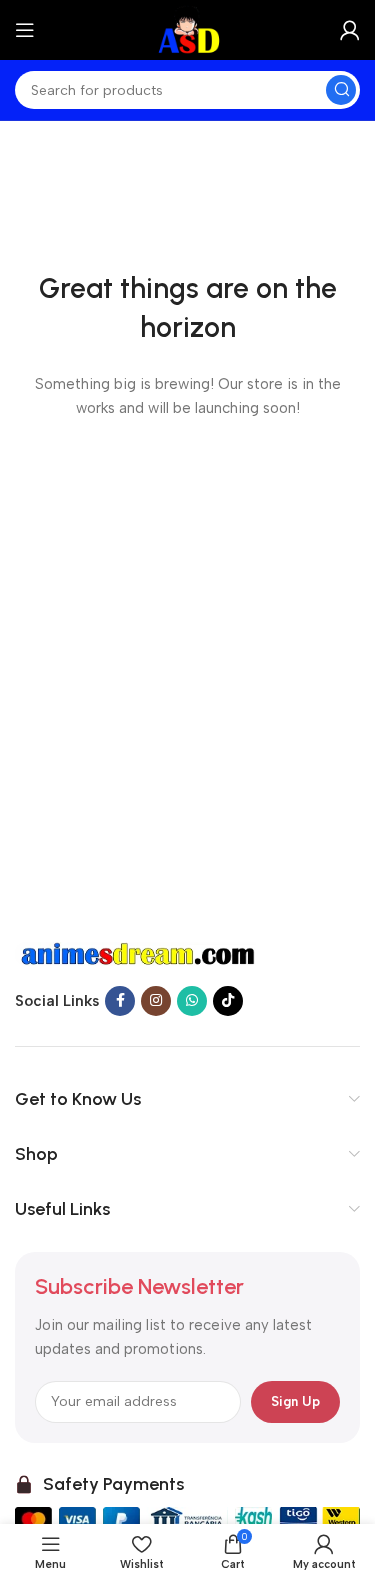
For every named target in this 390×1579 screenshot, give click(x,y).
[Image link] (140, 953)
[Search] (341, 90)
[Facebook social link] (120, 1001)
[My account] (350, 30)
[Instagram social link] (156, 1001)
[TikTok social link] (228, 1001)
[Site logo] (187, 29)
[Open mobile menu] (25, 30)
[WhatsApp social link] (192, 1001)
